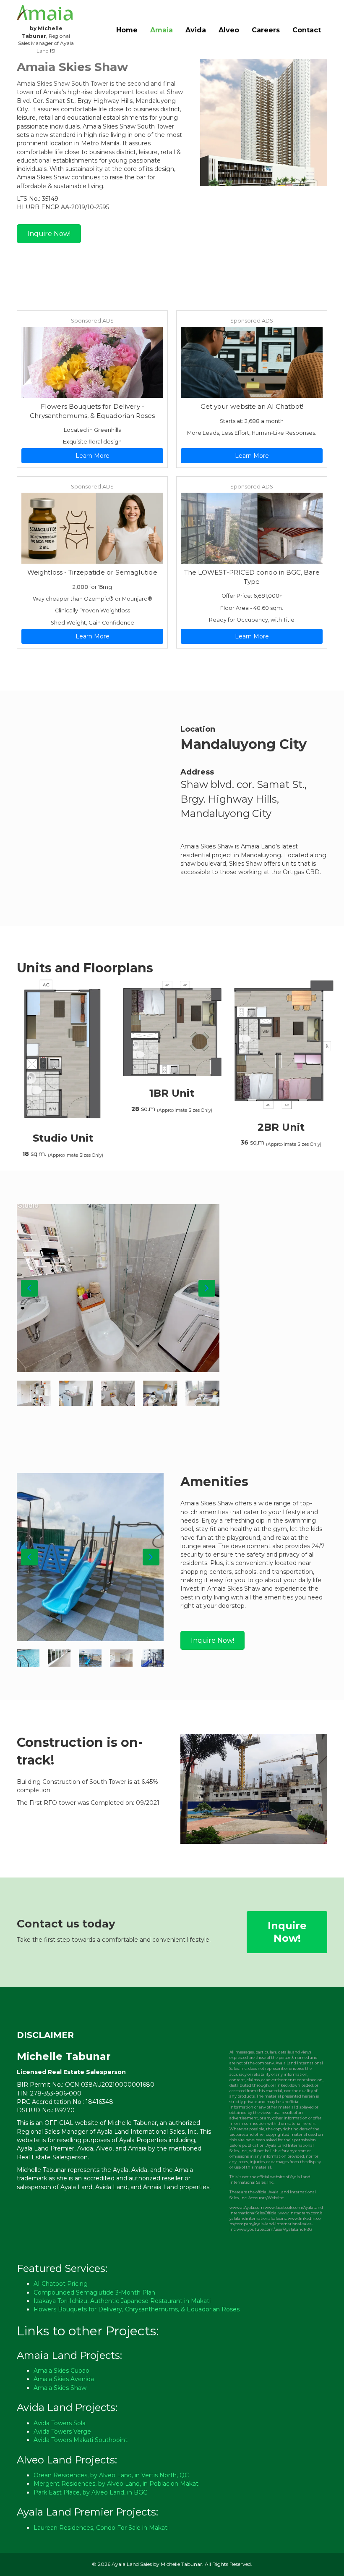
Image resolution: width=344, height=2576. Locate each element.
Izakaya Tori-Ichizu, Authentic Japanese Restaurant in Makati (122, 2301)
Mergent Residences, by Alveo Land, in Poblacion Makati (117, 2484)
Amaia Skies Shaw (60, 2388)
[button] (29, 1288)
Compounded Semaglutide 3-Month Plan (94, 2292)
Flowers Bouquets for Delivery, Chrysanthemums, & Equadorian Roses (137, 2309)
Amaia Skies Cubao (61, 2371)
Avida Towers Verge (62, 2432)
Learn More (93, 456)
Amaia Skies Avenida (64, 2379)
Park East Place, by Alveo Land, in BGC (90, 2492)
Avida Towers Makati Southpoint (81, 2440)
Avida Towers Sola (60, 2423)
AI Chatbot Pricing (61, 2284)
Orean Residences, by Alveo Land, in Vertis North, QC (111, 2475)
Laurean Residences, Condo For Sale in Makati (101, 2528)
